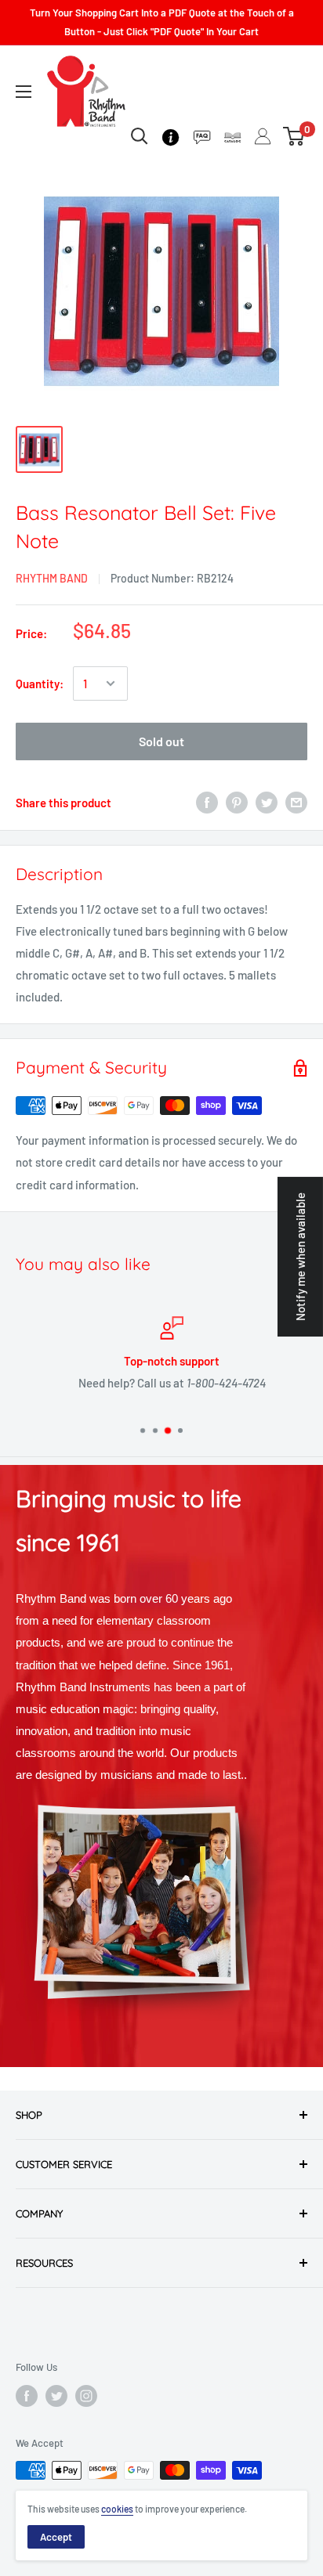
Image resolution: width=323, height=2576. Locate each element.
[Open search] (140, 136)
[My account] (263, 136)
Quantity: (40, 684)
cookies (117, 2509)
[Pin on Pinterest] (237, 803)
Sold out (161, 741)
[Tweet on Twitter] (267, 803)
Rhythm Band (52, 578)
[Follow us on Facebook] (27, 2396)
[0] (294, 136)
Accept (56, 2537)
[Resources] (202, 136)
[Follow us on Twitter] (56, 2396)
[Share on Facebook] (207, 803)
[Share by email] (296, 803)
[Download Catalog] (232, 136)
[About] (171, 136)
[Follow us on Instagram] (86, 2396)
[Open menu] (24, 92)
